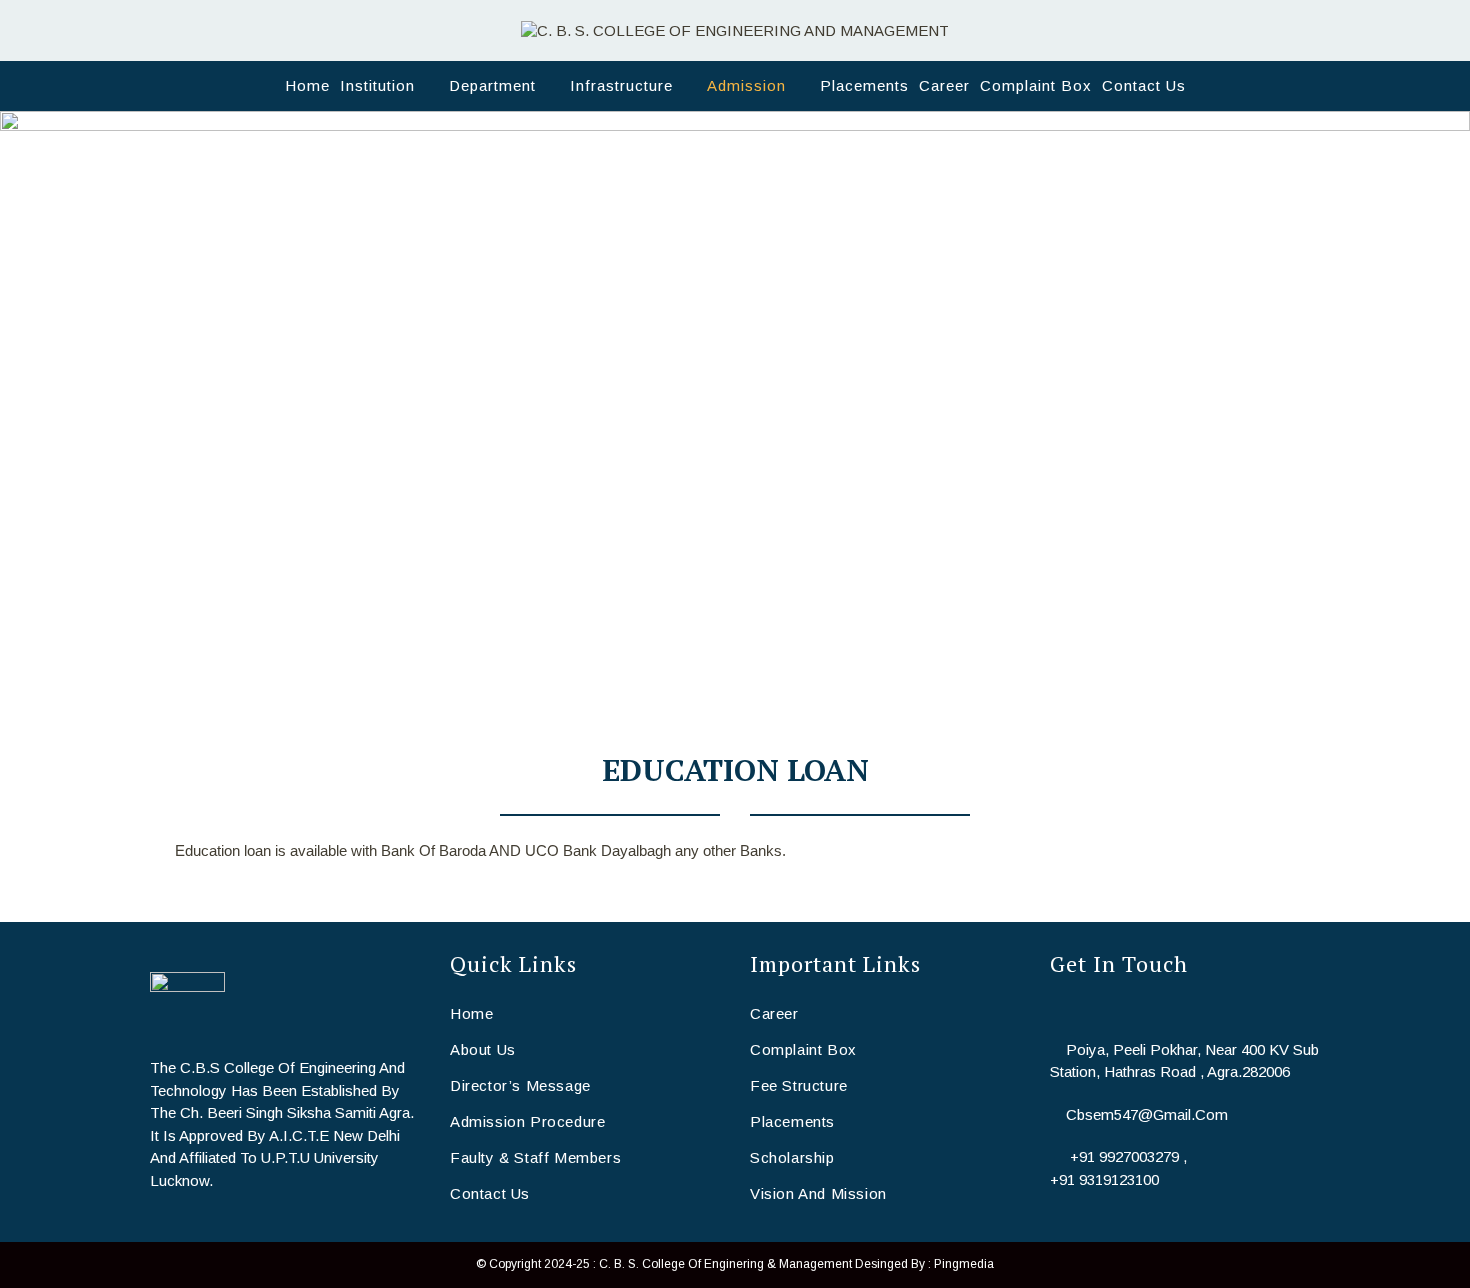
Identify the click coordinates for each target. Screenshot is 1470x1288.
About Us (483, 1049)
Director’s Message (520, 1085)
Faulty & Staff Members (535, 1157)
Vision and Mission (818, 1193)
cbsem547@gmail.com (1147, 1114)
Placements (792, 1121)
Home (471, 1013)
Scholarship (792, 1157)
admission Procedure (527, 1121)
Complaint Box (803, 1049)
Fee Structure (799, 1085)
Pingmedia (964, 1264)
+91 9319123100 (1104, 1179)
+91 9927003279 (1124, 1156)
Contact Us (490, 1193)
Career (774, 1013)
